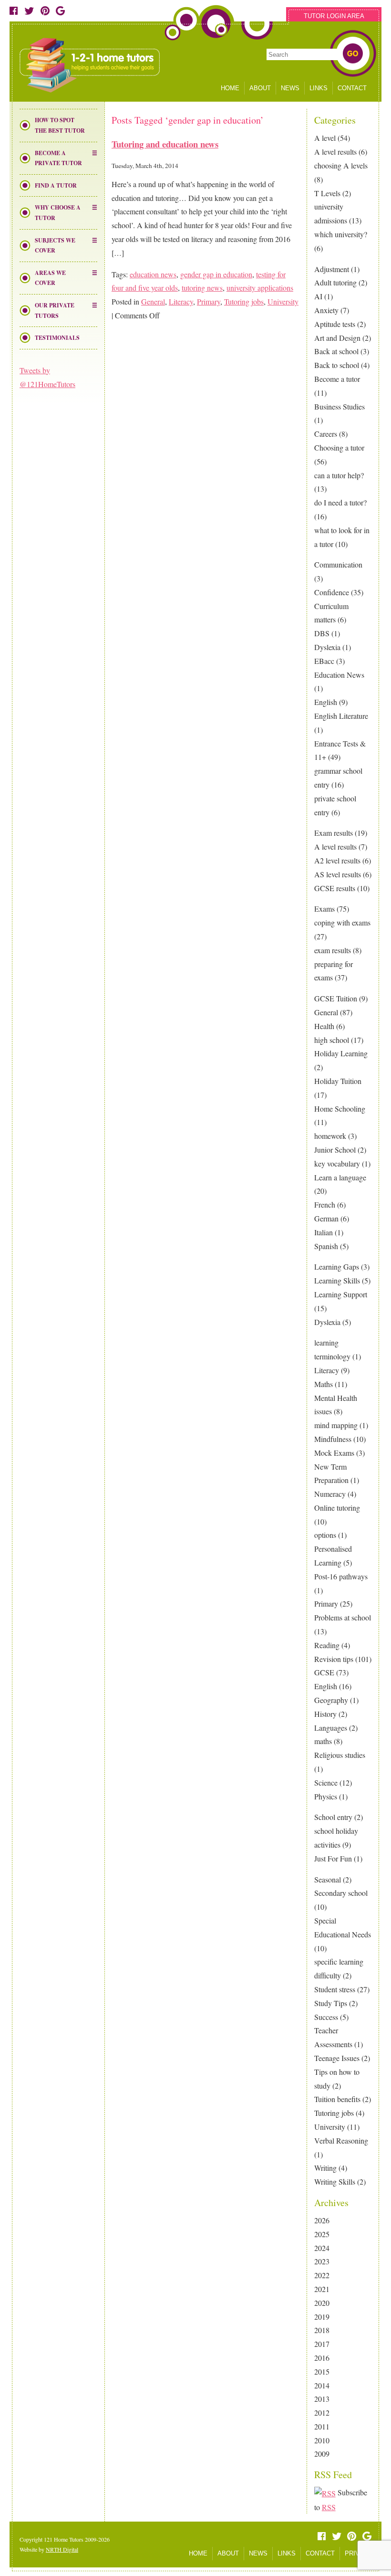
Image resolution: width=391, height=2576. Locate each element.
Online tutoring (337, 1508)
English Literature (341, 716)
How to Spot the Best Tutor (60, 125)
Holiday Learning (341, 1053)
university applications (260, 288)
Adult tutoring (335, 282)
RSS (329, 2507)
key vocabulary (337, 1163)
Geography (331, 1700)
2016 (322, 2358)
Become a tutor (337, 379)
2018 (322, 2330)
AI (318, 296)
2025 (322, 2234)
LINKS (319, 88)
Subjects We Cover (55, 246)
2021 (322, 2289)
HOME (230, 88)
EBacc (324, 661)
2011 (322, 2426)
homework (330, 1136)
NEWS (290, 88)
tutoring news (202, 288)
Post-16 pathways (341, 1576)
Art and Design (337, 338)
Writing (325, 2168)
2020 (322, 2303)
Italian (324, 1232)
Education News (339, 675)
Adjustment (332, 269)
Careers (326, 434)
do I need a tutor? (340, 502)
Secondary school (341, 1893)
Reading (327, 1645)
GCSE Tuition (336, 998)
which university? (341, 234)
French (325, 1204)
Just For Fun (333, 1858)
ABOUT (260, 88)
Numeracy (330, 1494)
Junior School (335, 1150)
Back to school (337, 365)
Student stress (335, 1989)
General (326, 1012)
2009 (322, 2454)
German (326, 1218)
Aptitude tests (335, 324)
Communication (338, 564)
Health (324, 1026)
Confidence (332, 592)
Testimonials (57, 338)
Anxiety (326, 310)
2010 (322, 2440)
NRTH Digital (62, 2549)
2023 (322, 2261)
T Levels (327, 193)
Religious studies (340, 1755)
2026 (322, 2220)
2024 (322, 2248)
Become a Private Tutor (58, 158)
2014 (322, 2385)
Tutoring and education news (165, 144)
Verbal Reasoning (341, 2140)
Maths (324, 1384)
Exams (324, 909)
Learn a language (340, 1177)
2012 (322, 2413)
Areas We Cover (50, 278)
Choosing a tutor (339, 447)
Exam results (334, 833)
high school (332, 1040)
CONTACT (352, 88)
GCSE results (335, 888)
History (325, 1714)
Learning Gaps (337, 1267)
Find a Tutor (56, 185)
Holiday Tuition (338, 1081)
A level (325, 138)
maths (323, 1741)
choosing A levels (341, 165)
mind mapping (336, 1425)
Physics (326, 1796)
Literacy (327, 1370)
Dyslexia (327, 647)
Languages (331, 1728)
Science (326, 1782)
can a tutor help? (339, 475)
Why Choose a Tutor (58, 213)
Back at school (336, 351)
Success (326, 2017)
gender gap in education (216, 274)
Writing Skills (335, 2182)
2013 (322, 2399)
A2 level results (337, 860)
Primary (326, 1603)
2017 (322, 2344)
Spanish (326, 1246)
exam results (333, 950)
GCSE (324, 1672)
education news (153, 274)
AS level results (338, 874)
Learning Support (341, 1294)
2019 (322, 2317)
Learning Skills (337, 1280)
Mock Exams (334, 1453)
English (326, 702)
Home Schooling (340, 1109)
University (330, 2127)
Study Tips (331, 2003)
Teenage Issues (337, 2058)
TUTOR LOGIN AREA (334, 16)
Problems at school (343, 1617)
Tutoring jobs (334, 2113)
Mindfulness (333, 1439)
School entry (333, 1817)
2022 (322, 2275)
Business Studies (340, 406)
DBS (322, 633)
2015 (322, 2371)
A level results (335, 152)
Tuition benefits (337, 2099)
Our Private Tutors (55, 310)
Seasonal (328, 1879)
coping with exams (342, 922)
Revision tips (334, 1659)
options (325, 1535)
